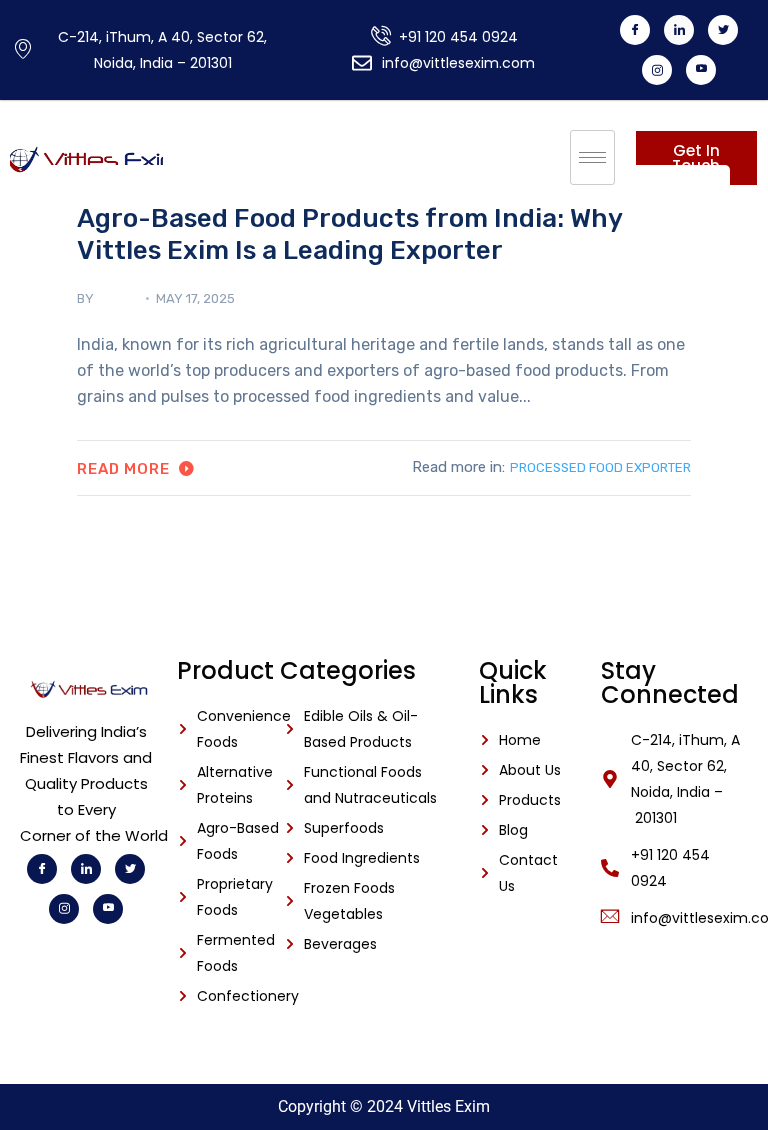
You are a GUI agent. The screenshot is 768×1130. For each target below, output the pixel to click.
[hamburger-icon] (592, 157)
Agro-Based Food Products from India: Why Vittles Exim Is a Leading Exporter (349, 234)
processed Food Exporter (600, 467)
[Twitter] (723, 30)
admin (117, 298)
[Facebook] (635, 30)
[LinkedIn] (679, 30)
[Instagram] (657, 70)
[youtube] (701, 70)
